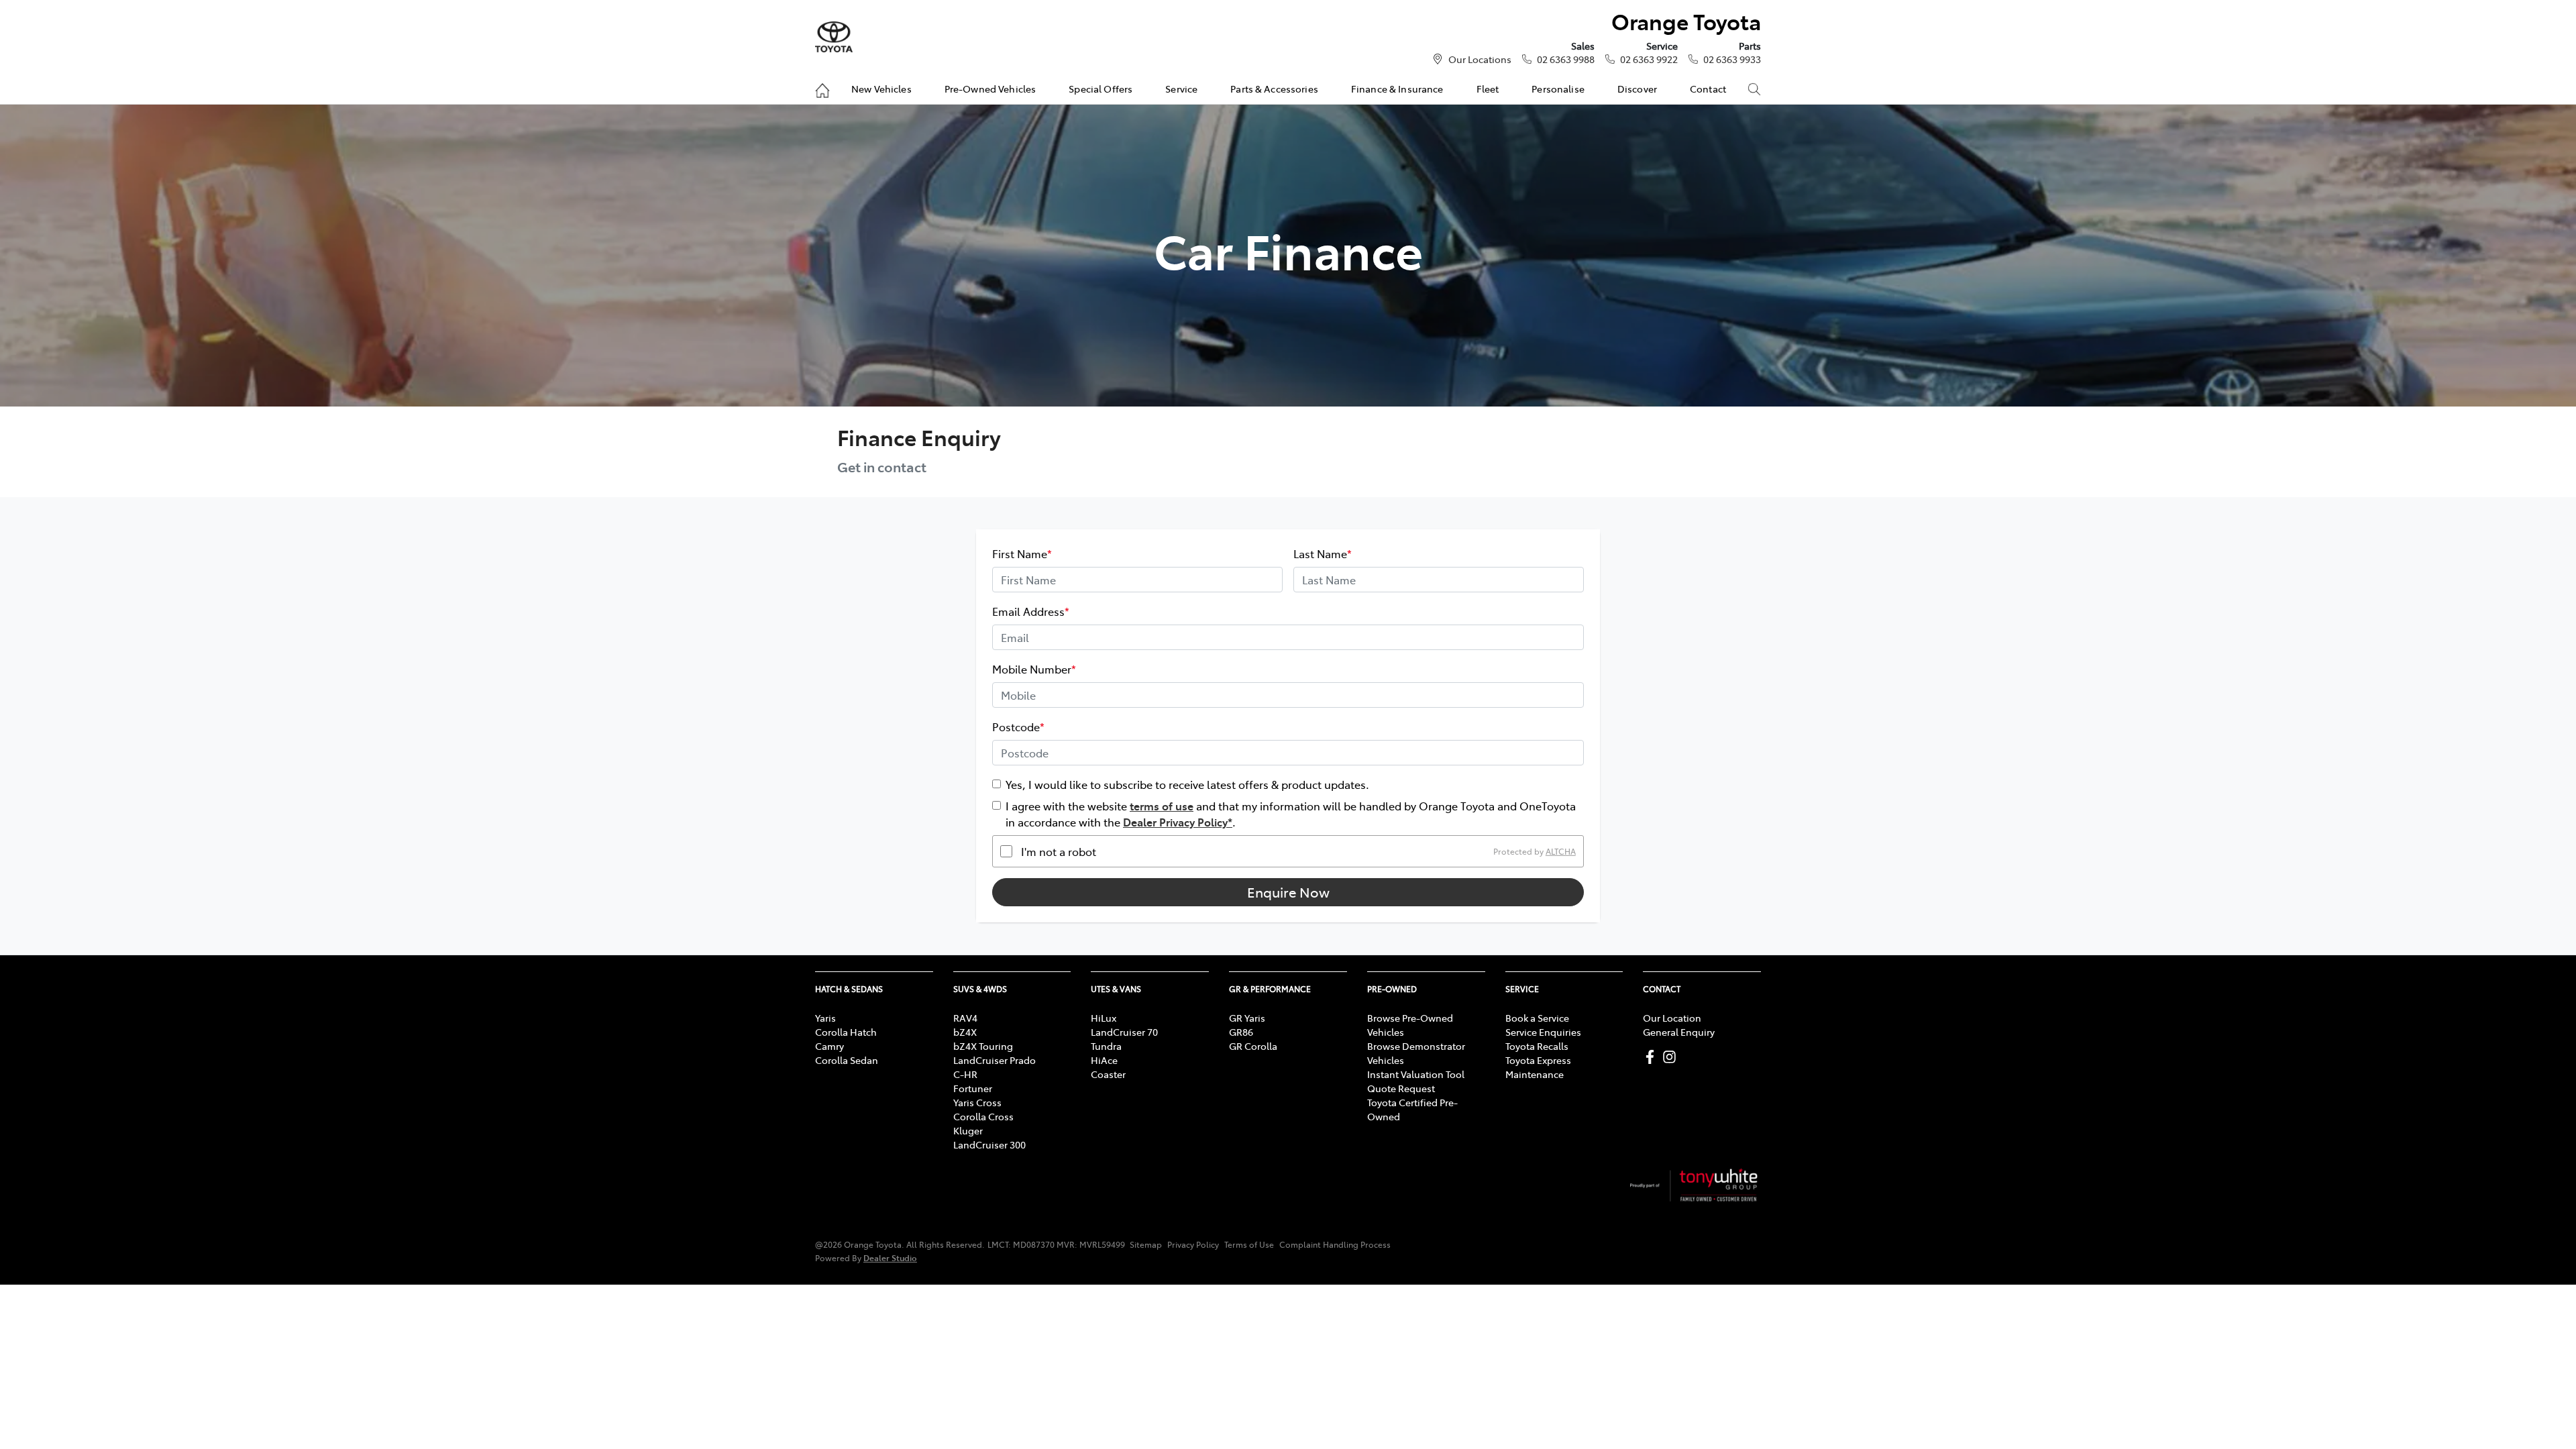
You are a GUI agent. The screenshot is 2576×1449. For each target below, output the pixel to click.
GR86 (1241, 1032)
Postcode (1018, 727)
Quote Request (1401, 1088)
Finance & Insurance (1397, 89)
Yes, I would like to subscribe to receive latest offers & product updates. (1187, 784)
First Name (1022, 553)
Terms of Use (1249, 1244)
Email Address (1031, 611)
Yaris (825, 1018)
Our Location (1672, 1018)
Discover (1637, 89)
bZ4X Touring (983, 1046)
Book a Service (1537, 1018)
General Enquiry (1679, 1032)
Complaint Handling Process (1335, 1244)
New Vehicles (881, 89)
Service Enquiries (1543, 1032)
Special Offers (1101, 89)
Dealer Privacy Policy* (1178, 822)
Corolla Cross (983, 1116)
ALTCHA (1561, 851)
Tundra (1106, 1046)
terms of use (1162, 806)
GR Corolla (1253, 1046)
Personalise (1558, 89)
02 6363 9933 (1732, 59)
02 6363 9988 (1566, 59)
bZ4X (965, 1032)
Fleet (1488, 89)
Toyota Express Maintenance (1538, 1067)
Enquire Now (1288, 892)
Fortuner (973, 1088)
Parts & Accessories (1274, 89)
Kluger (968, 1130)
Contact (1708, 89)
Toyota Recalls (1537, 1046)
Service (1181, 89)
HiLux (1104, 1018)
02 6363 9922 (1649, 59)
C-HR (965, 1074)
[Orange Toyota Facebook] (1653, 1057)
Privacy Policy (1193, 1244)
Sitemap (1146, 1244)
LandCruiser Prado (995, 1060)
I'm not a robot (1059, 851)
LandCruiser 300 (989, 1144)
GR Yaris (1247, 1018)
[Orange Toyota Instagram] (1672, 1057)
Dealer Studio (890, 1257)
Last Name (1323, 553)
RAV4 (965, 1018)
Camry (829, 1046)
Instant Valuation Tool (1416, 1074)
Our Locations (1480, 59)
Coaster (1108, 1074)
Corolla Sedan (847, 1060)
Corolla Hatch (846, 1032)
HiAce (1104, 1060)
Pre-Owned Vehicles (990, 89)
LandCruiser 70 (1124, 1032)
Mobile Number (1034, 669)
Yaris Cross (977, 1102)
